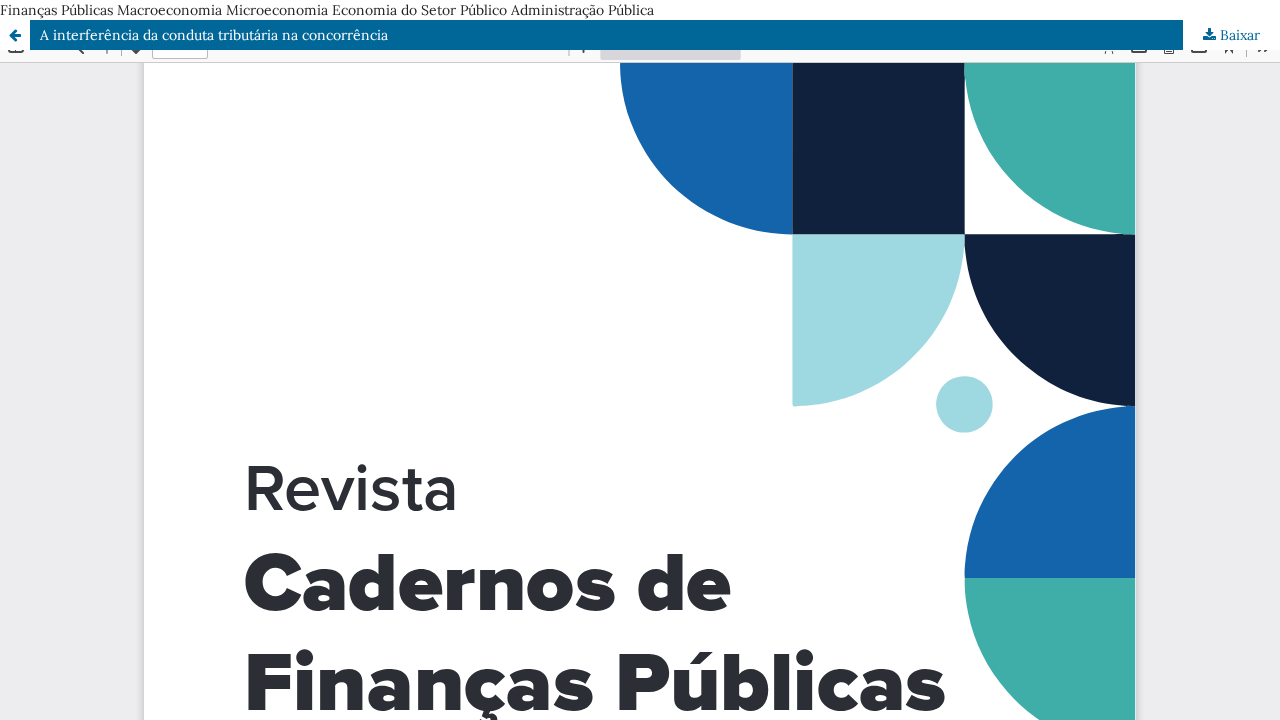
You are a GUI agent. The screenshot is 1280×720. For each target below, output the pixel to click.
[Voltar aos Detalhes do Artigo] (15, 35)
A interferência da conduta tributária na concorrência (214, 35)
